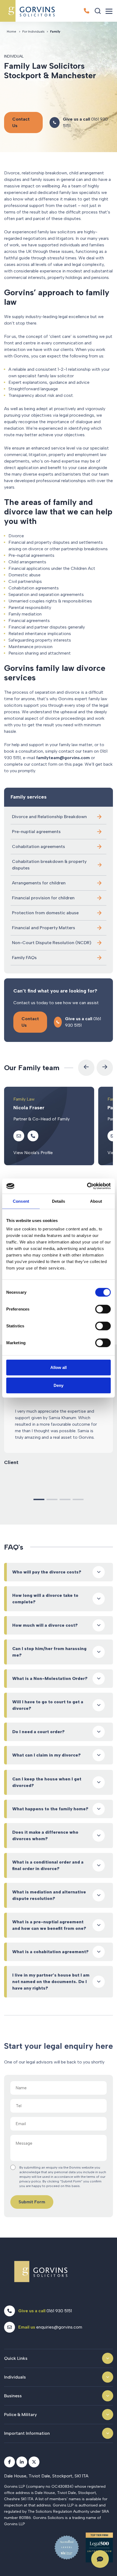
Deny (59, 1385)
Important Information (27, 2433)
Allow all (59, 1367)
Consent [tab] (21, 1201)
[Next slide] (105, 1068)
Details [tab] (59, 1201)
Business (13, 2396)
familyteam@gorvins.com (63, 758)
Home (11, 32)
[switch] (103, 1309)
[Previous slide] (86, 1068)
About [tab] (96, 1201)
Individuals (15, 2377)
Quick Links (16, 2358)
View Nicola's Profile (33, 1153)
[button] (39, 1499)
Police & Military (20, 2415)
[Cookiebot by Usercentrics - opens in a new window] (87, 1186)
